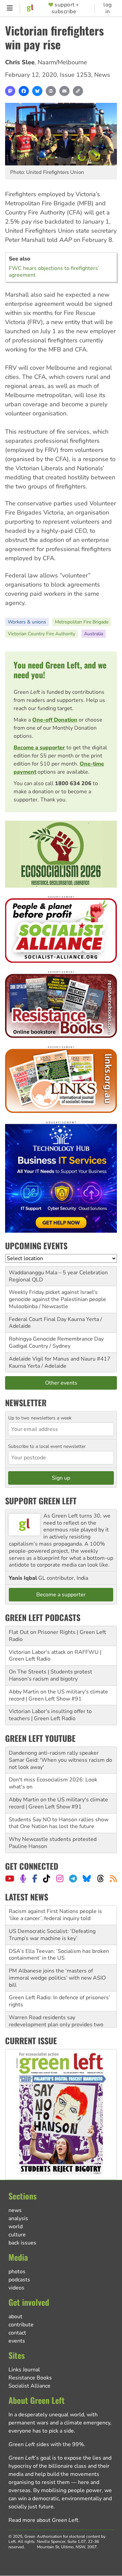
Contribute (21, 2325)
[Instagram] (60, 1878)
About (15, 2317)
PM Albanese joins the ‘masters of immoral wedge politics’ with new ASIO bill (57, 1958)
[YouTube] (10, 1878)
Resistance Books (30, 2378)
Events (17, 2341)
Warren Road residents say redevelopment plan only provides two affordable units (56, 2005)
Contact (17, 2333)
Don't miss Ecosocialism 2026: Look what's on (53, 1783)
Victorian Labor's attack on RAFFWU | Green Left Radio (55, 1656)
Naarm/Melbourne (62, 62)
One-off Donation (55, 720)
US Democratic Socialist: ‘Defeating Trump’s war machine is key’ (52, 1915)
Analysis (18, 2218)
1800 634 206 (73, 783)
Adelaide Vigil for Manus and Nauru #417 (60, 1359)
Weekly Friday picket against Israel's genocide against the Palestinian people (57, 1296)
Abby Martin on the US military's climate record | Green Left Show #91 (58, 1695)
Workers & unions (27, 622)
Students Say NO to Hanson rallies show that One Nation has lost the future (59, 1823)
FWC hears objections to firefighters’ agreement (54, 272)
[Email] (64, 91)
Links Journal (24, 2370)
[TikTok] (47, 1878)
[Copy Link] (78, 91)
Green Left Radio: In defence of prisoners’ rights (59, 1981)
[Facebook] (24, 91)
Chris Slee (20, 62)
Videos (16, 2288)
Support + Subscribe (65, 8)
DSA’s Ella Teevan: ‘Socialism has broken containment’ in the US (59, 1935)
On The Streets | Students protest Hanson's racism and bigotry (50, 1675)
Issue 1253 (76, 75)
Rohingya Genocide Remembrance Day (56, 1339)
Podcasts (19, 2280)
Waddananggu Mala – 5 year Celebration (58, 1273)
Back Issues (22, 2243)
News (102, 75)
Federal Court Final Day (38, 1319)
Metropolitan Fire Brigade (82, 622)
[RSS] (113, 1878)
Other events (61, 1383)
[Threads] (100, 1878)
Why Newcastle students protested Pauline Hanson (53, 1843)
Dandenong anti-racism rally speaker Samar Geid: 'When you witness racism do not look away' (60, 1760)
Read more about (43, 2520)
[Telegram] (73, 1878)
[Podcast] (23, 1878)
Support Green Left (41, 1501)
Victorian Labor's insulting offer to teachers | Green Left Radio (50, 1715)
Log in (108, 8)
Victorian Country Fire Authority (42, 634)
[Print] (51, 91)
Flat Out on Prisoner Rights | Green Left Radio (57, 1636)
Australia (94, 634)
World (16, 2227)
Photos (17, 2272)
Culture (17, 2235)
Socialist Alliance (29, 2386)
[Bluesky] (37, 91)
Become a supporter (39, 748)
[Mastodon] (10, 91)
